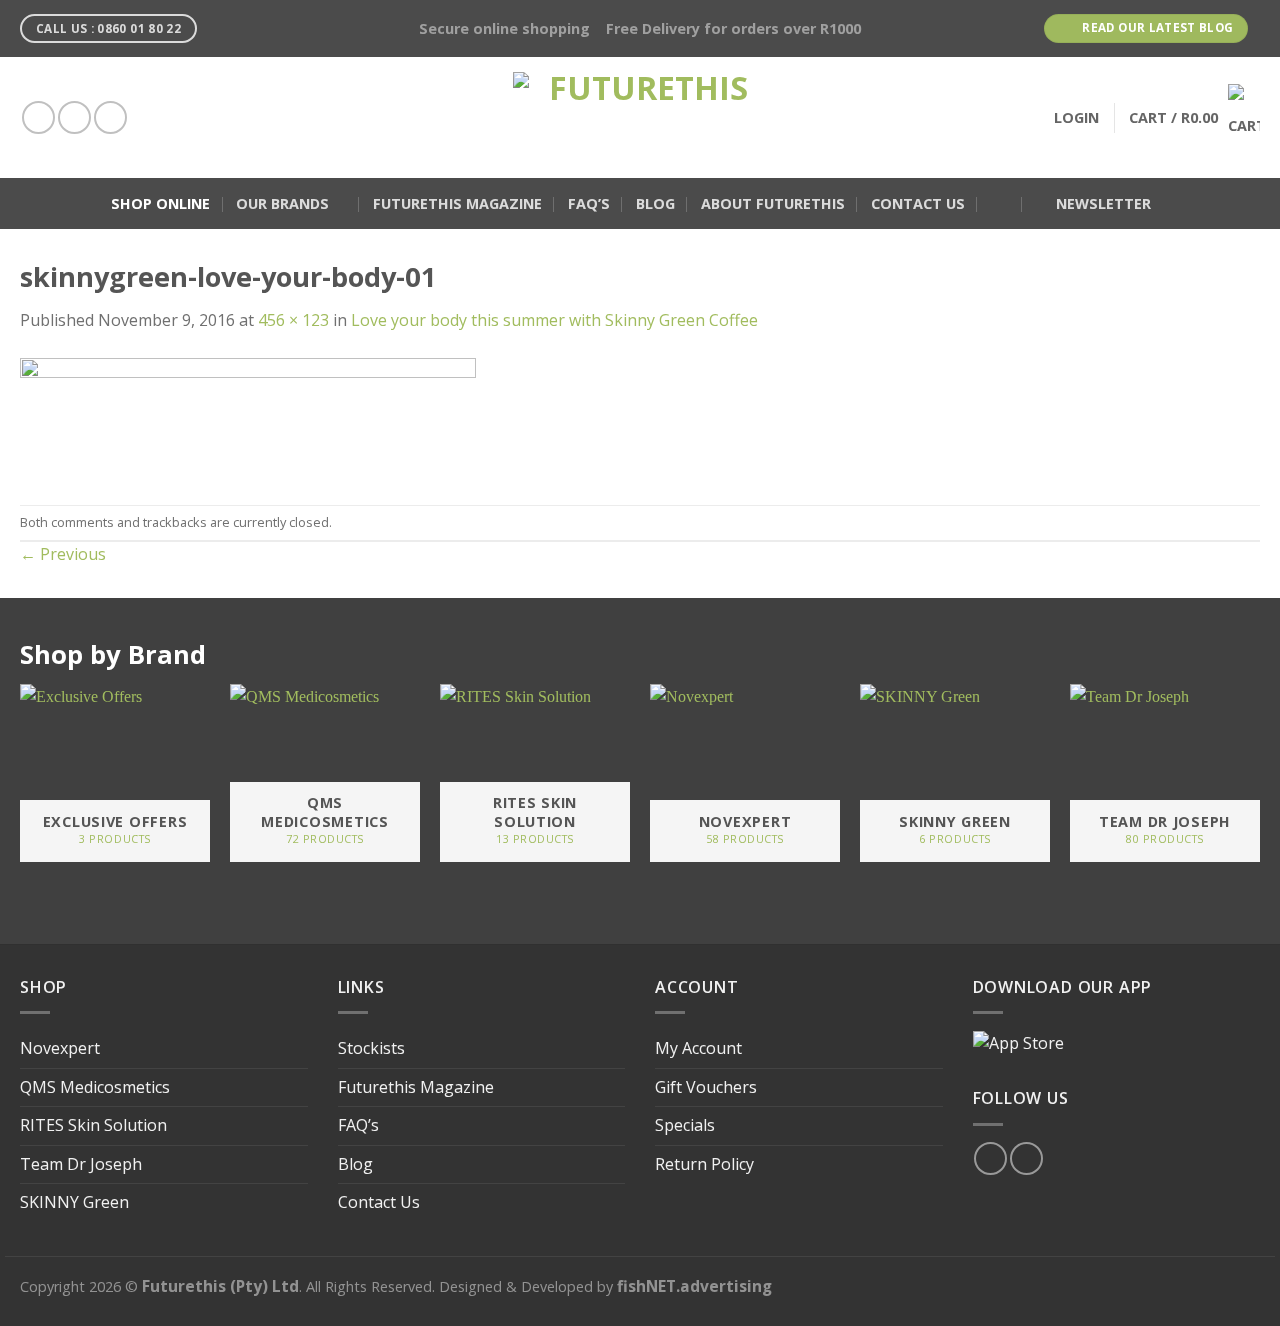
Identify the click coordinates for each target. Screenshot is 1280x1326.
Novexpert (60, 1048)
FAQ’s (589, 203)
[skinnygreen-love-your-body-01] (248, 417)
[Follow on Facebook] (38, 117)
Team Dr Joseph (81, 1164)
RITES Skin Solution (93, 1125)
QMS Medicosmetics (95, 1087)
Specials (685, 1125)
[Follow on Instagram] (74, 117)
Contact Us (918, 203)
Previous (63, 554)
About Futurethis (773, 203)
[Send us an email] (110, 117)
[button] (1000, 204)
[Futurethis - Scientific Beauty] (640, 117)
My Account (698, 1048)
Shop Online (160, 203)
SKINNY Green (74, 1202)
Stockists (371, 1048)
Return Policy (704, 1164)
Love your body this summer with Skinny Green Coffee (554, 320)
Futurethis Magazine (457, 203)
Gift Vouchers (706, 1087)
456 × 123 (293, 320)
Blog (655, 203)
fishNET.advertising (694, 1286)
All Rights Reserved (369, 1286)
